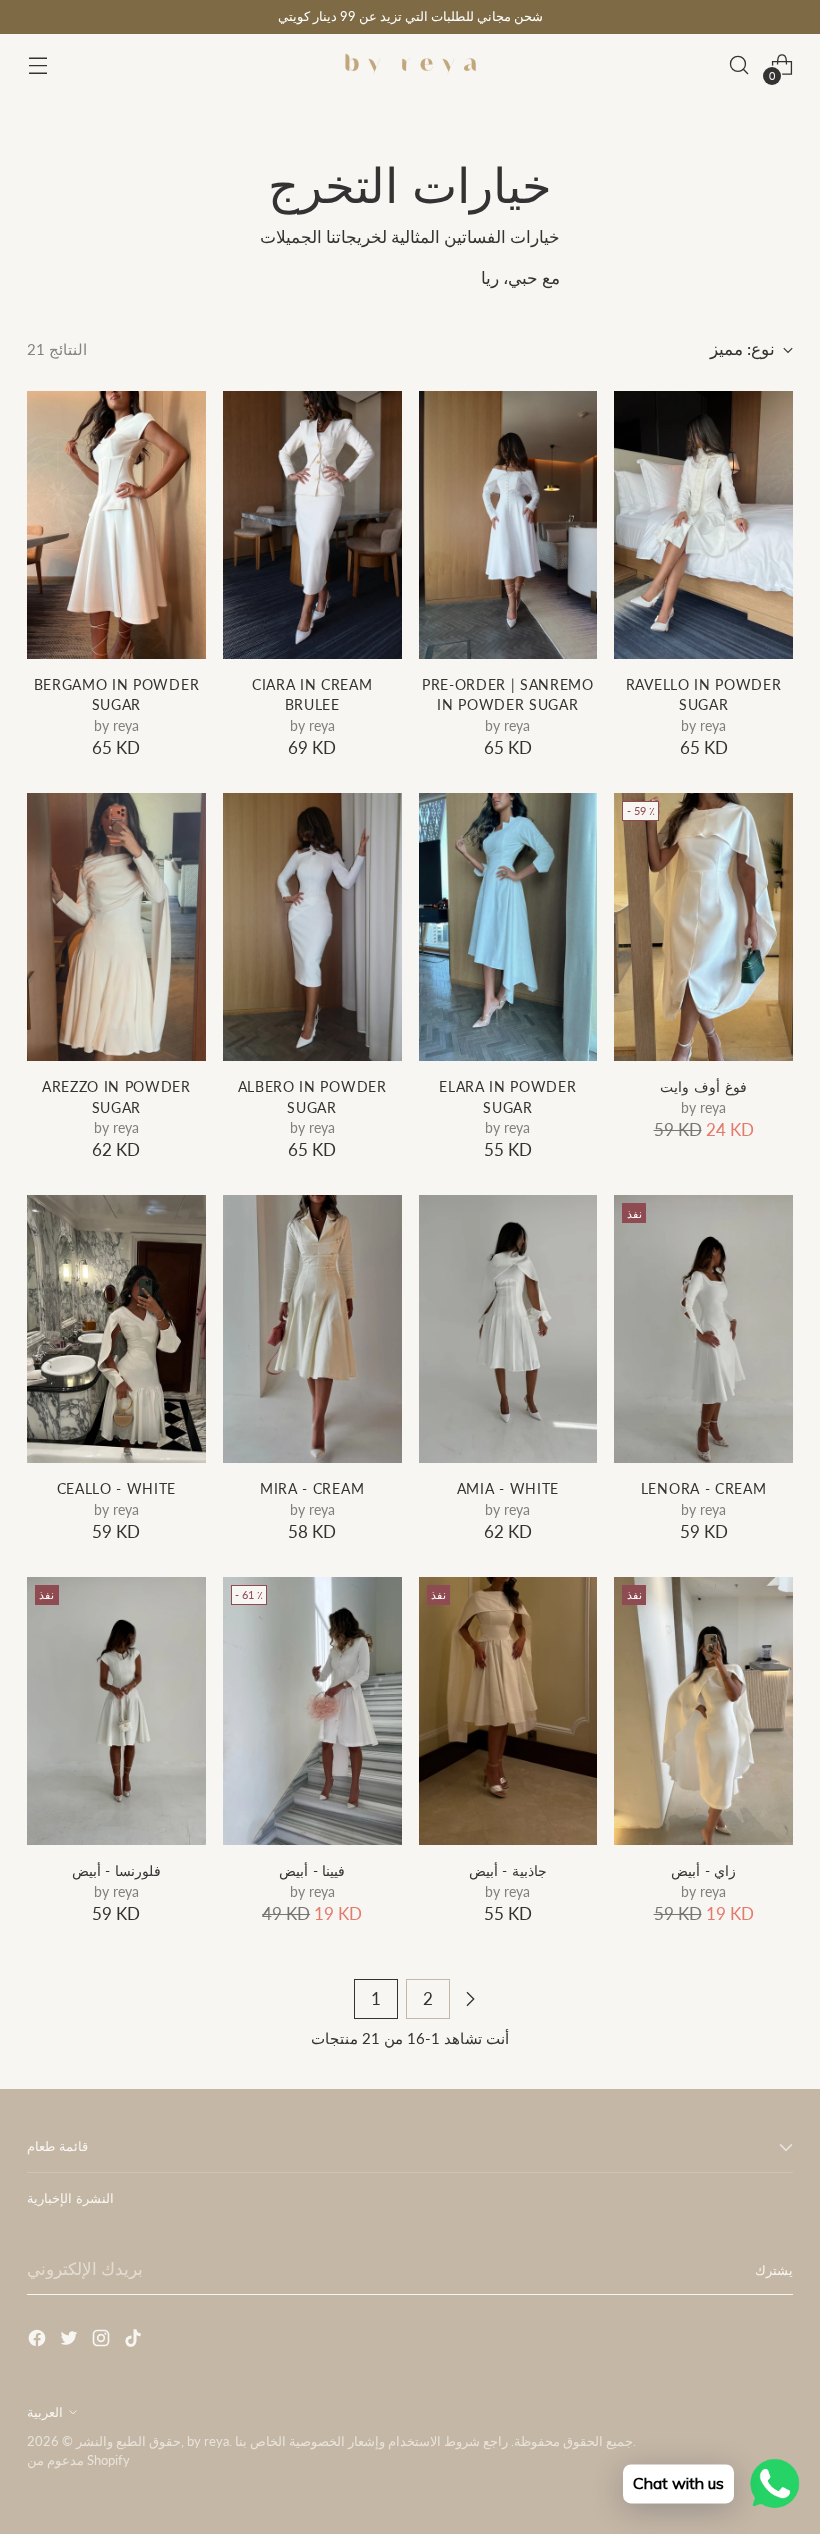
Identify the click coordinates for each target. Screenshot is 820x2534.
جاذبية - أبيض (508, 1871)
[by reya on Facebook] (39, 2341)
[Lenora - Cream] (703, 1329)
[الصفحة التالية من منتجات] (470, 1999)
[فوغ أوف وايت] (703, 927)
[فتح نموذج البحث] (739, 65)
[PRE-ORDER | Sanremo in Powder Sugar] (508, 525)
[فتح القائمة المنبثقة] (37, 65)
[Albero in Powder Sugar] (312, 927)
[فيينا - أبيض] (312, 1711)
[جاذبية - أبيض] (508, 1711)
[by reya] (410, 65)
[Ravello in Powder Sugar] (703, 525)
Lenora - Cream (704, 1489)
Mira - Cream (312, 1489)
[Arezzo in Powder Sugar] (116, 927)
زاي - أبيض (703, 1871)
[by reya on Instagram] (103, 2341)
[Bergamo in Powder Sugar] (116, 525)
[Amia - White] (508, 1329)
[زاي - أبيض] (703, 1711)
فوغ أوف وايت (703, 1087)
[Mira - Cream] (312, 1329)
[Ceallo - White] (116, 1329)
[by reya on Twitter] (71, 2341)
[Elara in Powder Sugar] (508, 927)
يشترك (774, 2270)
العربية (45, 2412)
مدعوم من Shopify (78, 2460)
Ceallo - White (117, 1489)
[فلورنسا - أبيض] (116, 1711)
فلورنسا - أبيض (116, 1871)
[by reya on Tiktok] (135, 2341)
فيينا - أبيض (312, 1871)
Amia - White (508, 1489)
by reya (208, 2441)
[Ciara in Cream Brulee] (312, 525)
